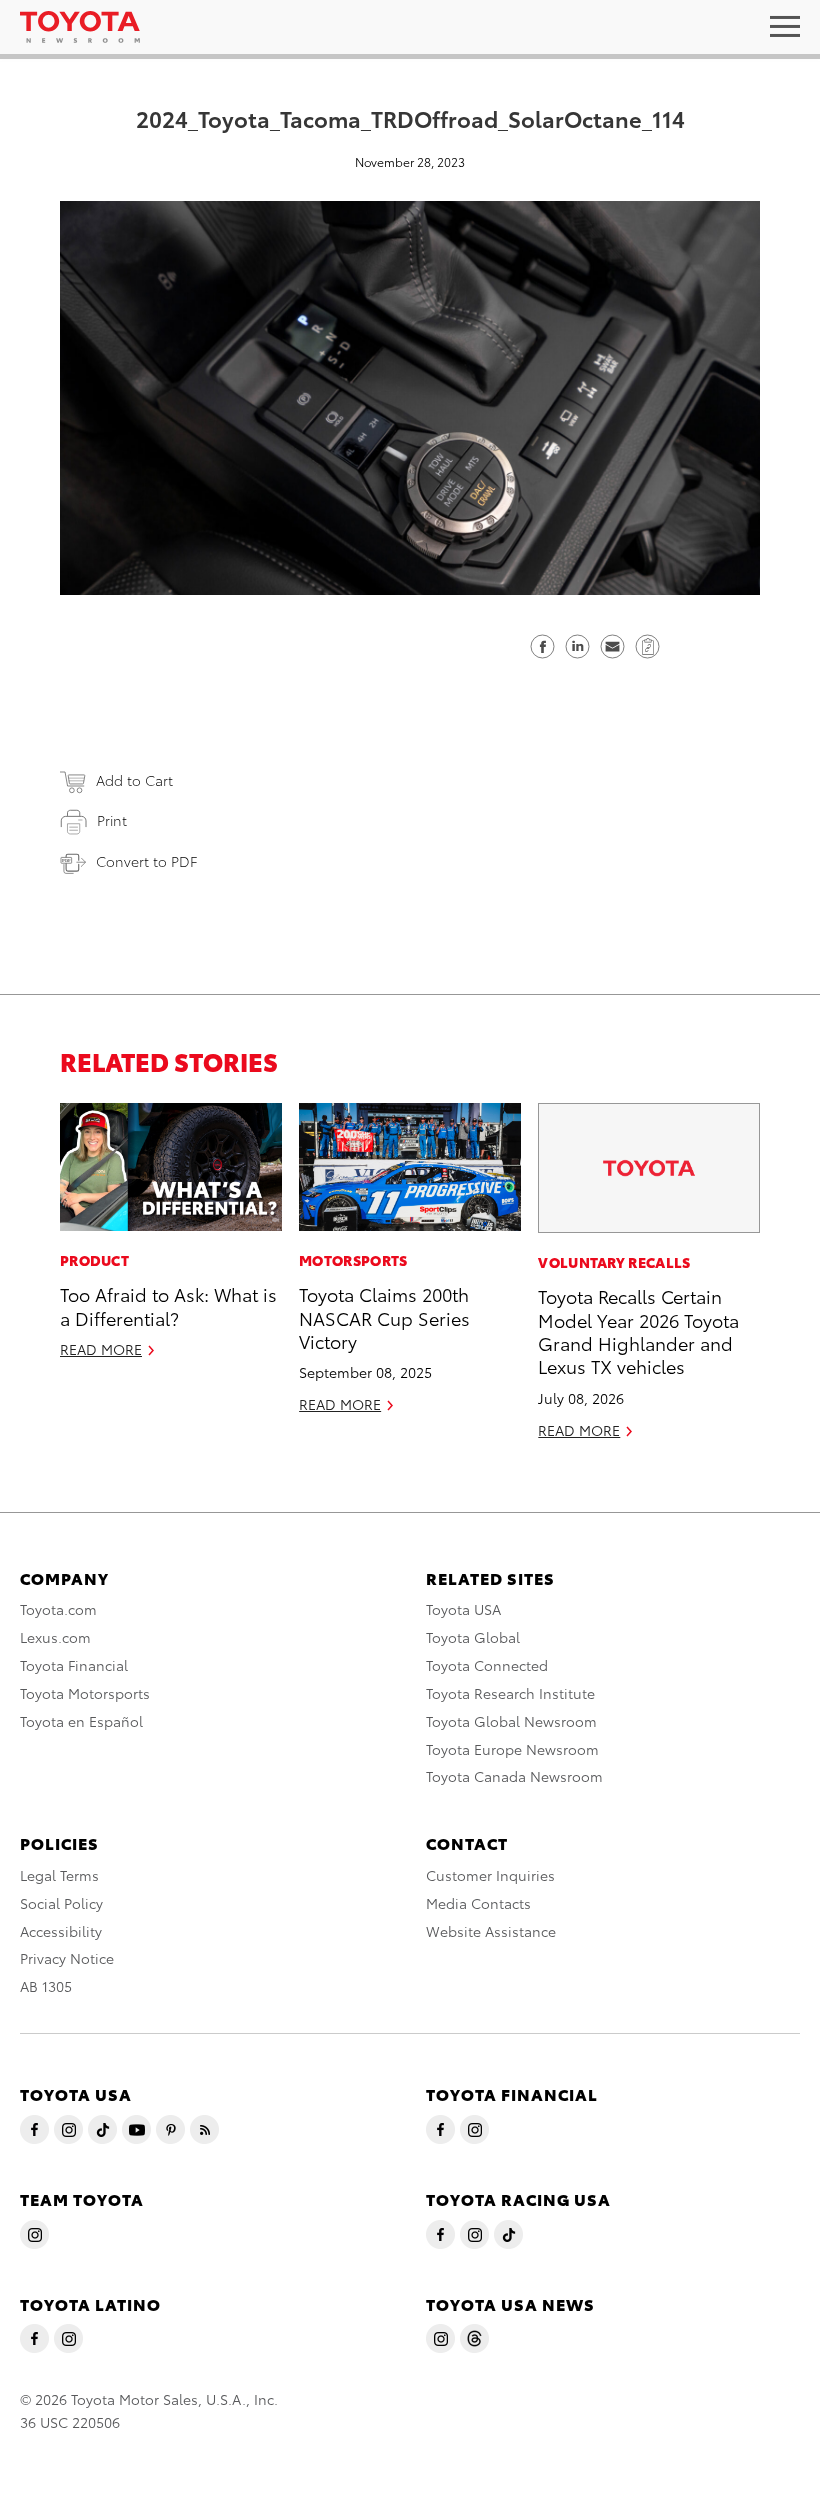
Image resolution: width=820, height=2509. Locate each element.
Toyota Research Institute (510, 1693)
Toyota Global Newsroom (511, 1721)
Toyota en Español (81, 1721)
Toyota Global (473, 1637)
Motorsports (353, 1260)
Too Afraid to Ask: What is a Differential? (168, 1305)
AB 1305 (46, 1986)
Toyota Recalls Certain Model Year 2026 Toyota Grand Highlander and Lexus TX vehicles (638, 1330)
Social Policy (61, 1903)
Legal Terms (59, 1875)
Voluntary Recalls (614, 1262)
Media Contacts (478, 1903)
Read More (101, 1349)
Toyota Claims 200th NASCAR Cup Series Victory (384, 1317)
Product (94, 1260)
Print (112, 820)
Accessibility (61, 1931)
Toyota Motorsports (85, 1693)
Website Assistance (491, 1931)
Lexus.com (55, 1637)
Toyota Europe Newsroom (512, 1749)
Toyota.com (58, 1609)
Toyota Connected (487, 1665)
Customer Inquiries (490, 1875)
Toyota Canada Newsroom (514, 1776)
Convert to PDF (146, 861)
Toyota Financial (74, 1665)
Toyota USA (463, 1609)
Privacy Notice (67, 1958)
